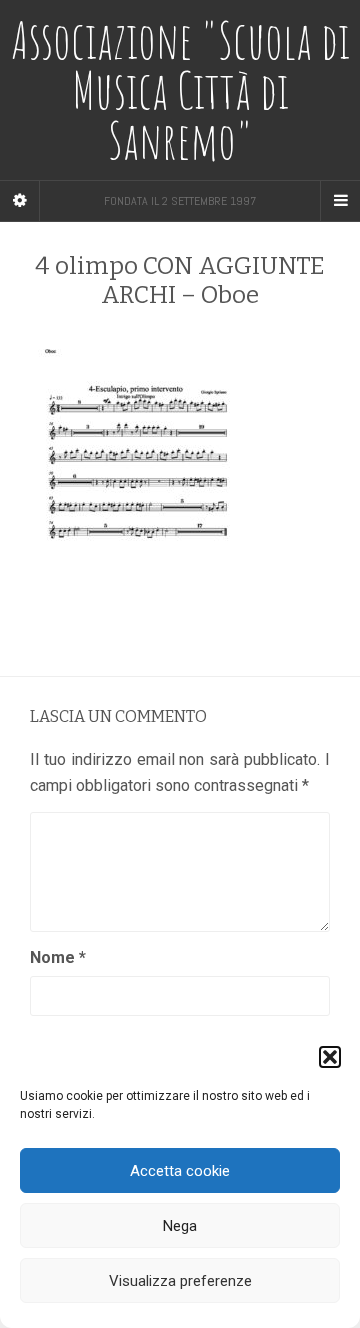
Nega (180, 1226)
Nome (58, 957)
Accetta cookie (180, 1171)
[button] (330, 1057)
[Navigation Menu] (340, 201)
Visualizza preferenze (180, 1281)
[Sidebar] (20, 201)
